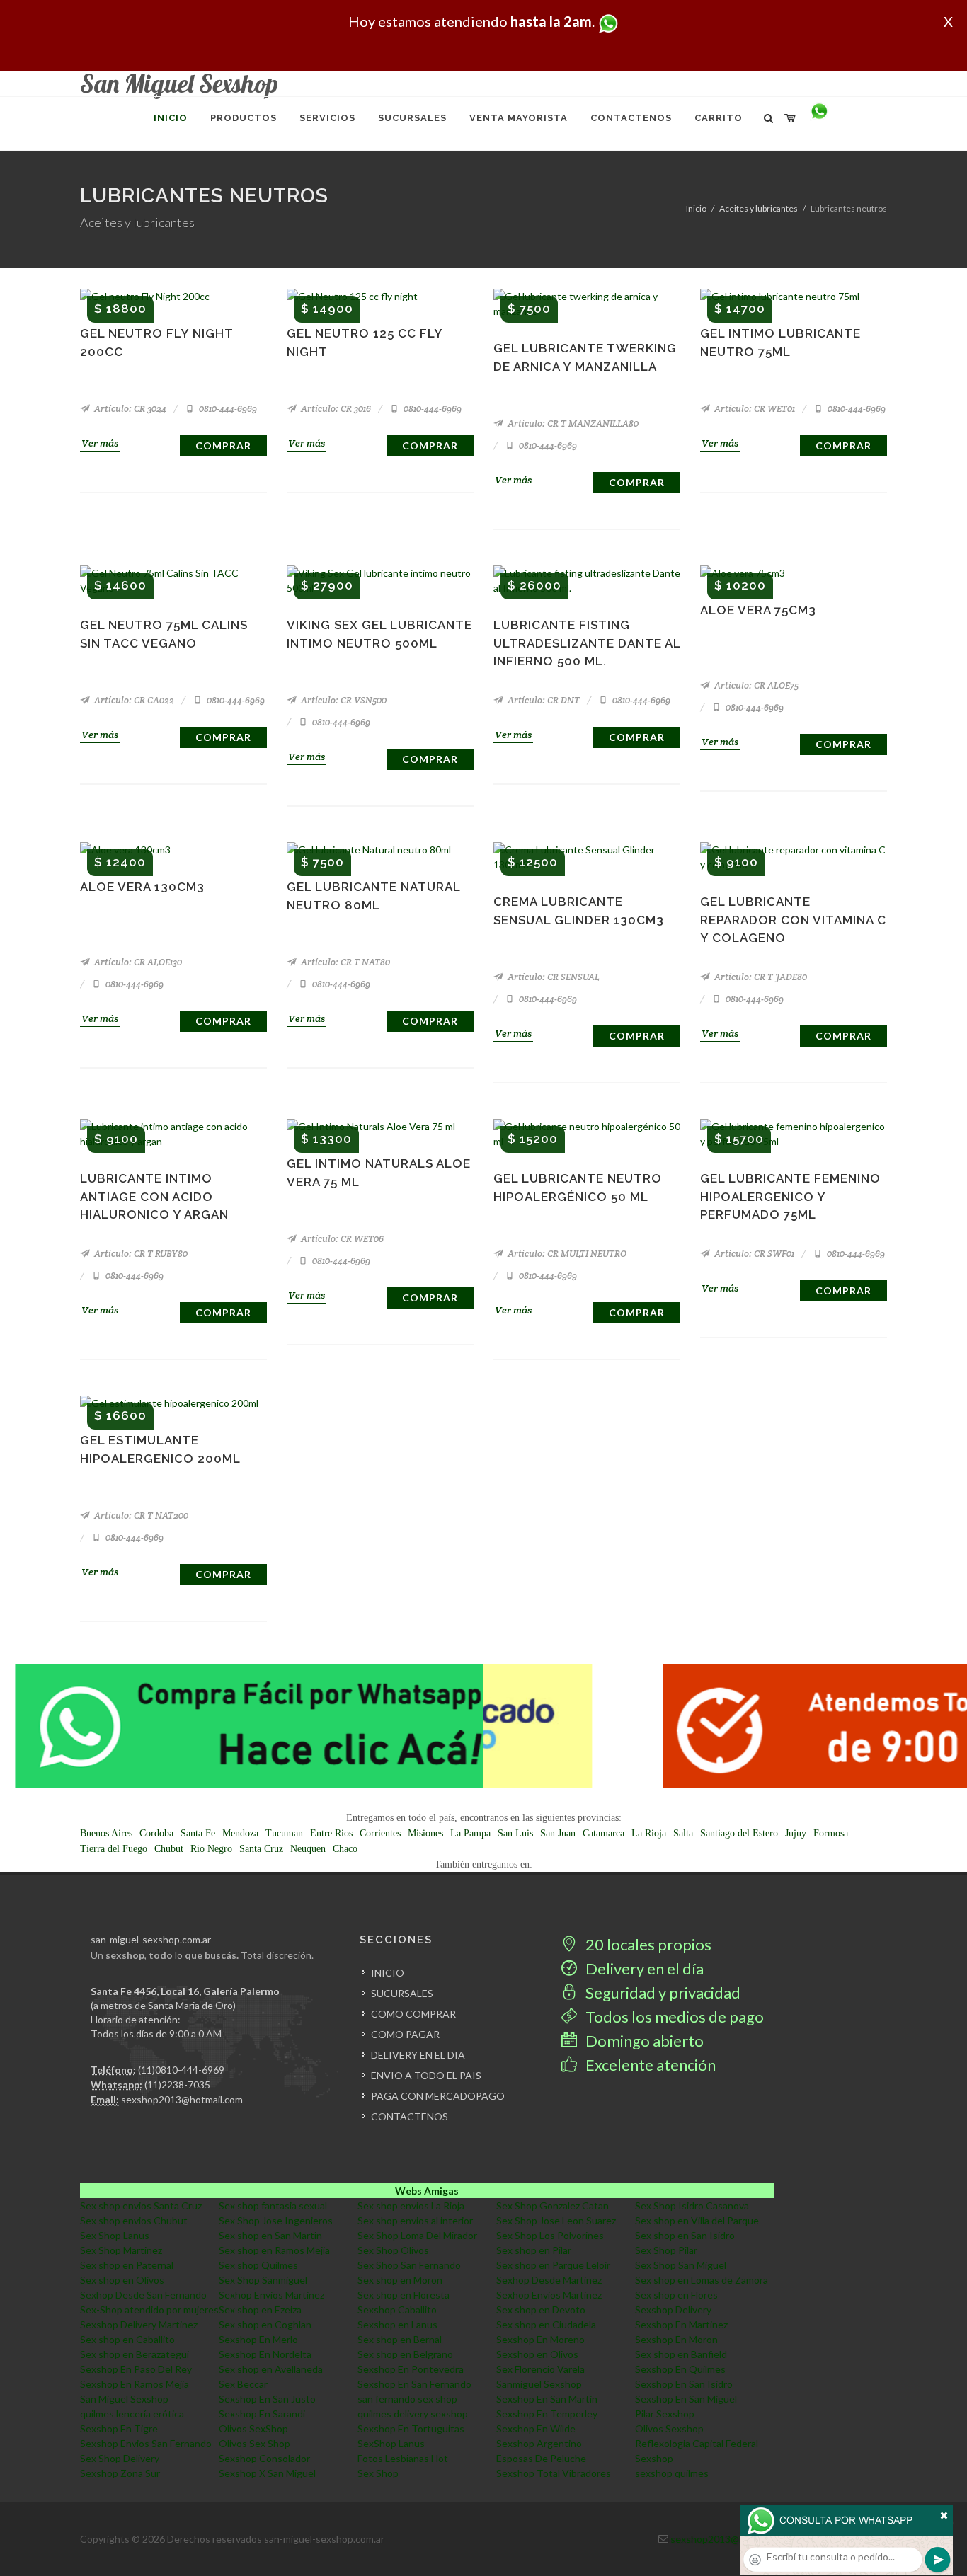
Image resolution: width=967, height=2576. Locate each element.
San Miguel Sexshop (124, 2399)
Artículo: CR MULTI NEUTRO (566, 1254)
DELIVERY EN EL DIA (418, 2055)
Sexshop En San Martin (547, 2399)
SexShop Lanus (391, 2443)
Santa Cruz (261, 1849)
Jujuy (796, 1833)
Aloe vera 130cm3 (142, 887)
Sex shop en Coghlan (265, 2324)
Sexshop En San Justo (267, 2399)
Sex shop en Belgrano (405, 2354)
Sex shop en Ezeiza (260, 2310)
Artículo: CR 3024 (129, 409)
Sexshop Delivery (673, 2310)
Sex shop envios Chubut (134, 2220)
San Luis (515, 1833)
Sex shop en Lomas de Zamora (702, 2280)
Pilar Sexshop (665, 2414)
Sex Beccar (243, 2384)
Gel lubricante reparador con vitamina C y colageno (793, 920)
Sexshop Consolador (264, 2458)
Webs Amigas (427, 2191)
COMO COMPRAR (413, 2014)
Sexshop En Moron (676, 2339)
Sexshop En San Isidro (684, 2384)
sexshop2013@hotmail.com (182, 2099)
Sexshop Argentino (539, 2443)
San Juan (558, 1833)
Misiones (425, 1833)
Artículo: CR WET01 (754, 409)
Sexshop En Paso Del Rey (136, 2369)
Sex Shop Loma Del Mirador (417, 2235)
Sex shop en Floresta (404, 2295)
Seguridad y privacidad (662, 1993)
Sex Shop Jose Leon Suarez (556, 2220)
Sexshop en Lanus (397, 2324)
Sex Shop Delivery (120, 2458)
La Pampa (470, 1833)
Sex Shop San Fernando (409, 2265)
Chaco (345, 1849)
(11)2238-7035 (177, 2085)
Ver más (100, 443)
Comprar (223, 445)
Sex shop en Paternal (127, 2265)
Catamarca (603, 1833)
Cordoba (156, 1833)
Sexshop (654, 2458)
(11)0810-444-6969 (181, 2070)
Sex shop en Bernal (400, 2339)
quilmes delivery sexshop (413, 2414)
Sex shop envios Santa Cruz (141, 2206)
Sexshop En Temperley (547, 2414)
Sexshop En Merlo (258, 2339)
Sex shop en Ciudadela (546, 2324)
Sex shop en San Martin (270, 2235)
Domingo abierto (643, 2041)
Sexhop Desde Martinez (549, 2280)
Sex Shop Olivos (393, 2250)
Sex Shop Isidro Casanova (692, 2206)
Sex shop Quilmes (258, 2265)
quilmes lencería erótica (132, 2414)
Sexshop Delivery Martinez (139, 2324)
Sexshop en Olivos (537, 2354)
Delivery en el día (643, 1968)
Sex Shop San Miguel (681, 2265)
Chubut (169, 1849)
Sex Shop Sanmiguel (263, 2280)
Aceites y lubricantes (759, 208)
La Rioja (649, 1833)
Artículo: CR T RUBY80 (140, 1254)
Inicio (696, 208)
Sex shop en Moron (400, 2280)
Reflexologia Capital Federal (697, 2443)
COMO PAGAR (405, 2034)
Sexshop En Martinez (681, 2324)
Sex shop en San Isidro (685, 2235)
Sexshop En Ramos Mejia (135, 2384)
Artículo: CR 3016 (335, 409)
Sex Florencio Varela (540, 2369)
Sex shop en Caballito (127, 2339)
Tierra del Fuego (114, 1849)
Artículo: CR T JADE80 (760, 977)
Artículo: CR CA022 (133, 700)
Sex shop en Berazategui (135, 2354)
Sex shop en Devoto (541, 2310)
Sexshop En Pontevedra (411, 2369)
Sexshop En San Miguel (686, 2399)
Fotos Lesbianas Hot (403, 2458)
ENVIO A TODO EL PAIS (426, 2075)
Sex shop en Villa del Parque (697, 2220)
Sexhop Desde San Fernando (143, 2295)
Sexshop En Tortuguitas (411, 2428)
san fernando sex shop (407, 2399)
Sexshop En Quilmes (680, 2369)
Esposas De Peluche (541, 2458)
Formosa (831, 1833)
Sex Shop (378, 2473)
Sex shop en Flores (676, 2295)
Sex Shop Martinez (121, 2250)
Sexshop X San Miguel (267, 2473)
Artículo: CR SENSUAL (553, 977)
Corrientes (380, 1833)
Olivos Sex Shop (254, 2443)
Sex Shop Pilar (666, 2250)
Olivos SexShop (253, 2428)
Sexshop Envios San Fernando (146, 2443)
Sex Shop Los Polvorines (550, 2235)
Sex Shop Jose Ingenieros (276, 2220)
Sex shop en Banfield (681, 2354)
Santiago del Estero (739, 1833)
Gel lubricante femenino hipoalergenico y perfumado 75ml (790, 1196)
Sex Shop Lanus (115, 2235)
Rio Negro (211, 1849)
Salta (683, 1833)
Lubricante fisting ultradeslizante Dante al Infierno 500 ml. (587, 643)
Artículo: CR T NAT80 (344, 962)
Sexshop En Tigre (119, 2428)
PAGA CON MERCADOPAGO (438, 2096)
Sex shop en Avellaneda (271, 2369)
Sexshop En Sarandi (262, 2414)
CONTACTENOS (410, 2116)
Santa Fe (198, 1833)
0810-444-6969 (227, 409)
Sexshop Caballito (397, 2310)
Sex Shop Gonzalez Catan (553, 2206)
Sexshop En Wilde (536, 2428)
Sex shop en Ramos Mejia (274, 2250)
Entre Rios (331, 1833)
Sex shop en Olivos (122, 2280)
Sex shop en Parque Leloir (553, 2265)
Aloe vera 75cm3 (758, 610)
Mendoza (240, 1833)
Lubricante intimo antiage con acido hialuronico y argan (154, 1196)
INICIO (388, 1973)
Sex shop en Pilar (534, 2250)
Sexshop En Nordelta (265, 2354)
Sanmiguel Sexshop (539, 2384)
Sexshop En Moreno (540, 2339)
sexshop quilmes (672, 2473)
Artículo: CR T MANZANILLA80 (572, 424)
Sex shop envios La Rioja (411, 2206)
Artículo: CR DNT (543, 700)
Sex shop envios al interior (415, 2220)
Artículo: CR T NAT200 (140, 1516)
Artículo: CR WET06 (341, 1239)
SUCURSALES (402, 1993)
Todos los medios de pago (673, 2017)
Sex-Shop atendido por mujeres (149, 2310)
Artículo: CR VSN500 (343, 700)
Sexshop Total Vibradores (554, 2473)
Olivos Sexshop (669, 2428)
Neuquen (308, 1849)
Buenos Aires (106, 1833)
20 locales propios (647, 1944)
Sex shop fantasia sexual (273, 2206)
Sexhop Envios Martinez (271, 2295)
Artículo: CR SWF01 (753, 1254)
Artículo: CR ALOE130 (137, 962)
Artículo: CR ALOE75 (755, 685)
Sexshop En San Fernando (414, 2384)
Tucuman (284, 1833)
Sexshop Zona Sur (120, 2473)
